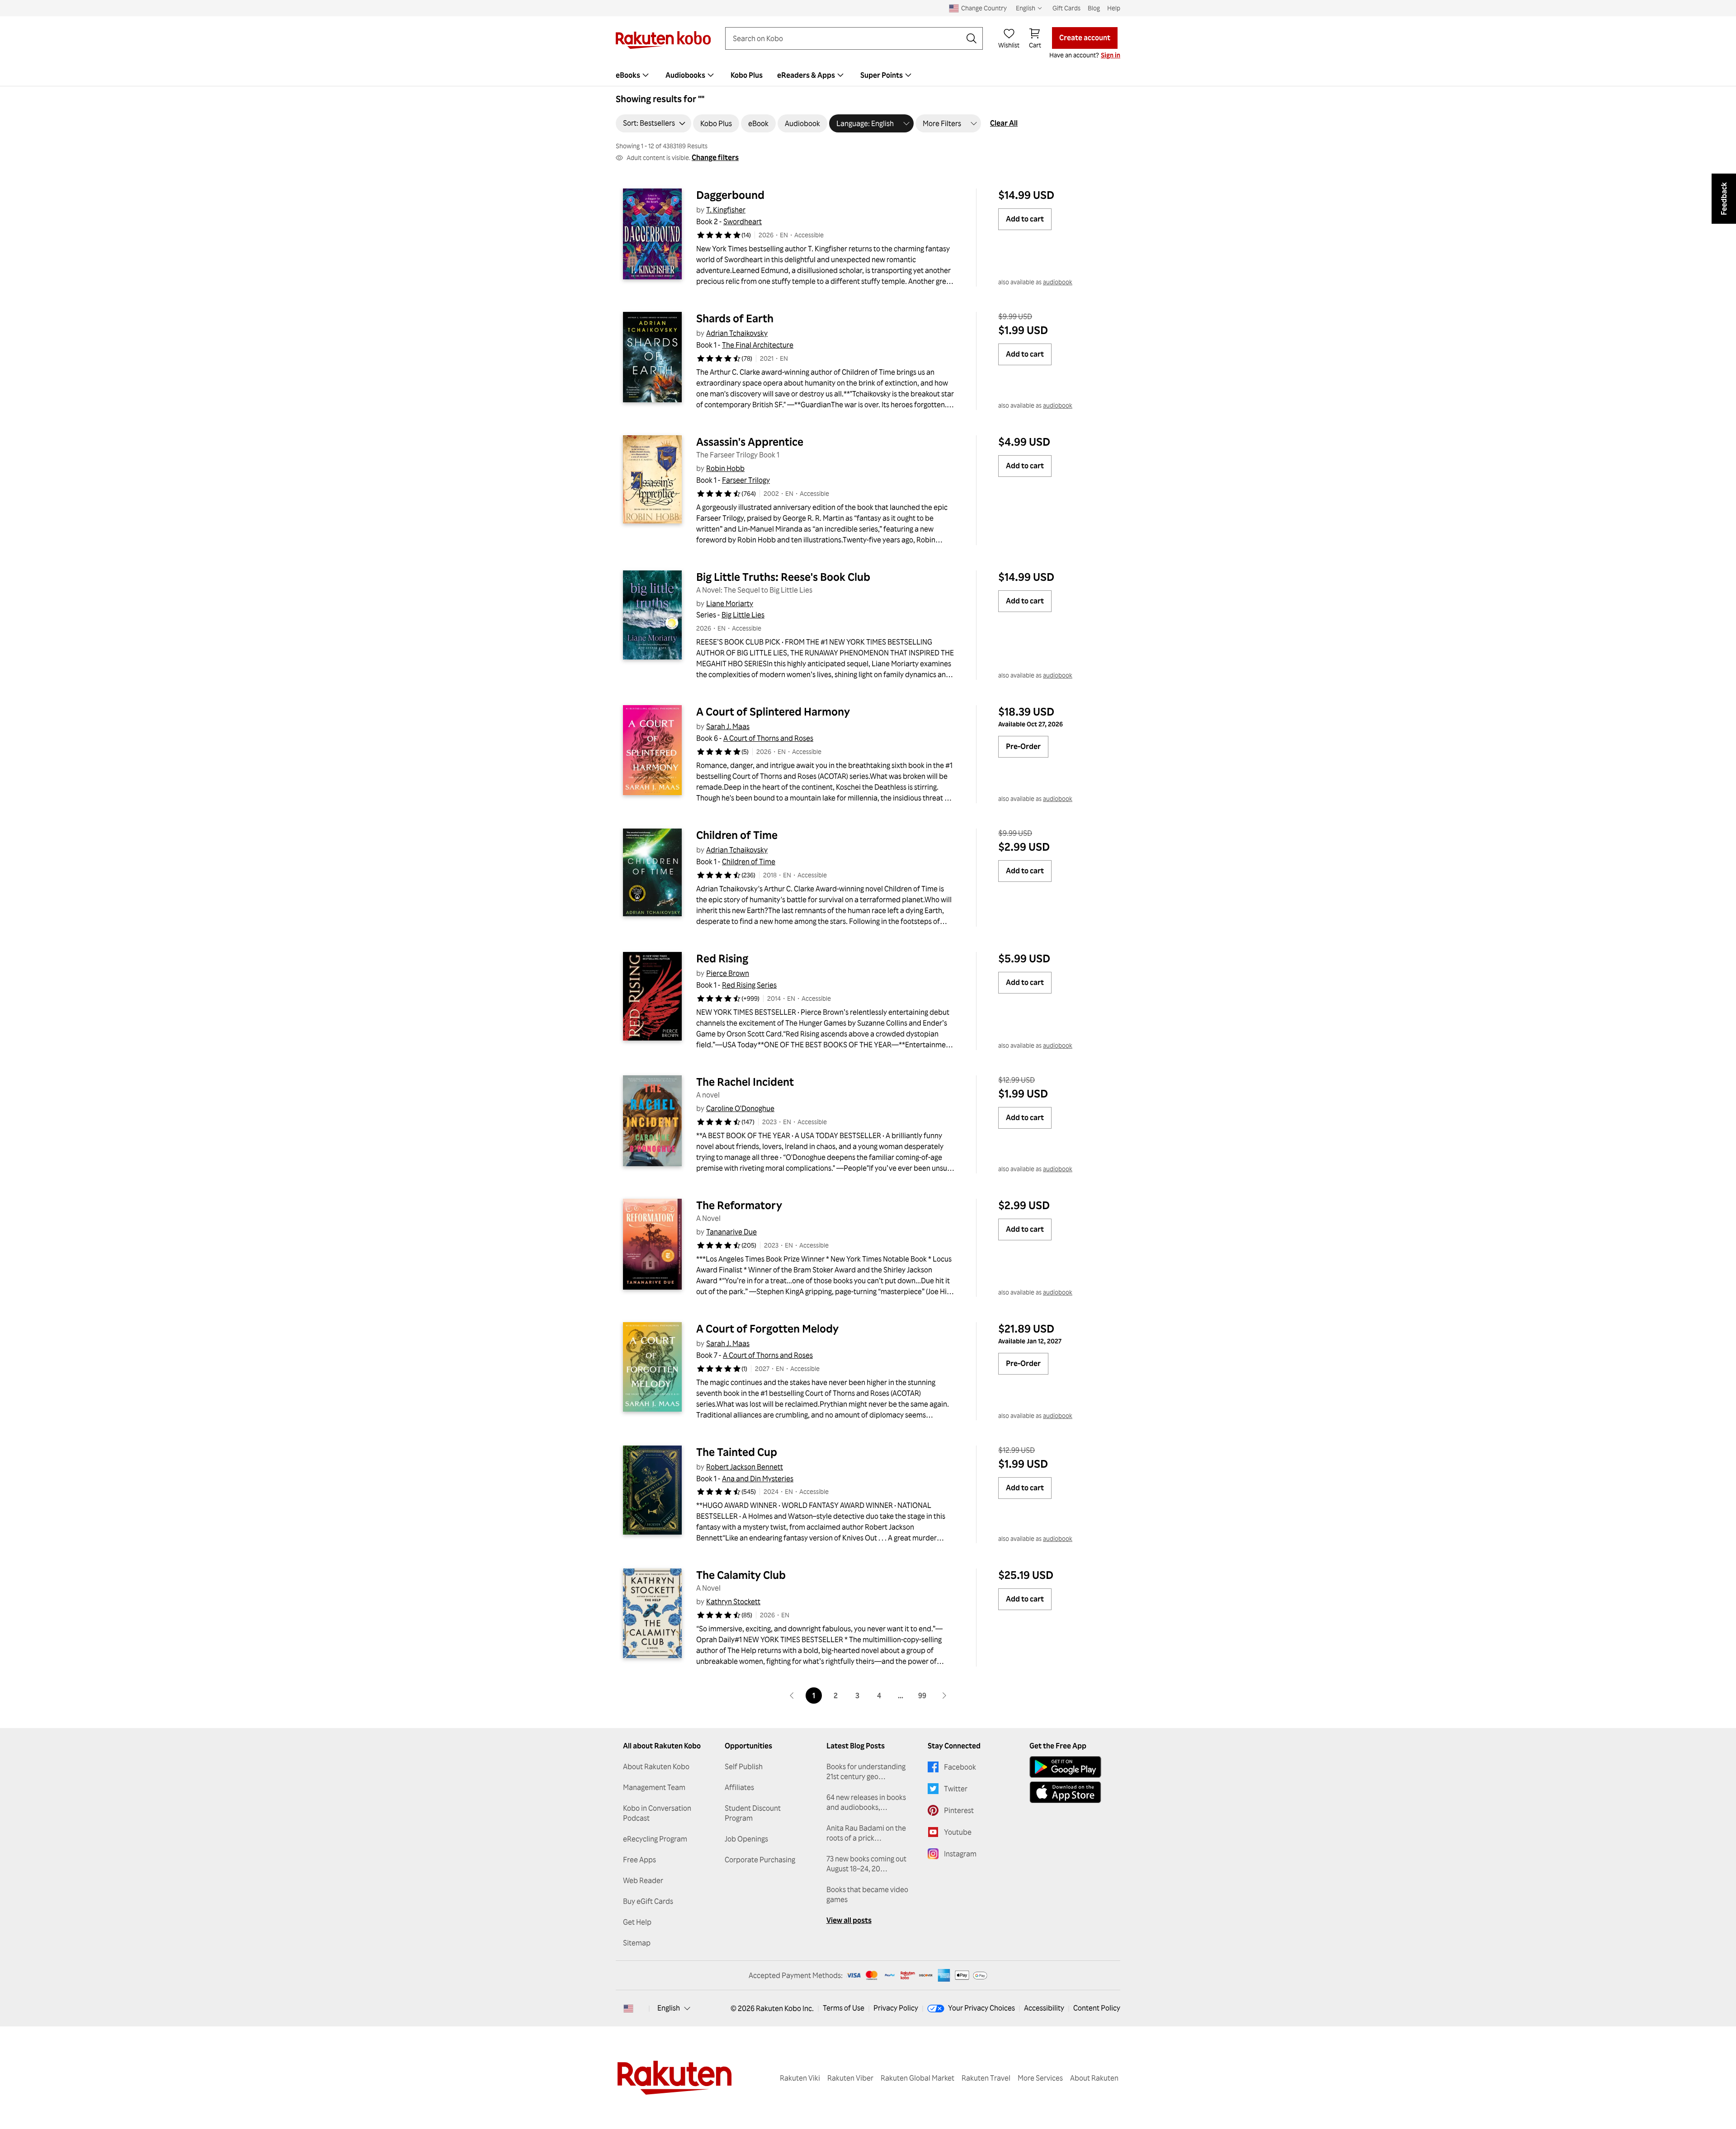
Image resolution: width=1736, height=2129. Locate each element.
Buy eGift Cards (648, 1901)
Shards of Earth (735, 318)
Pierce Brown (728, 973)
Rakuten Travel (986, 2078)
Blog (1094, 8)
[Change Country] (628, 2008)
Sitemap (637, 1943)
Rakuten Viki (800, 2078)
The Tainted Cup (737, 1452)
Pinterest (959, 1810)
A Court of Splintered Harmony (773, 711)
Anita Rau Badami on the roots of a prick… (866, 1833)
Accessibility (1044, 2008)
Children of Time (737, 835)
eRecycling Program (655, 1839)
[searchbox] (847, 38)
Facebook (960, 1767)
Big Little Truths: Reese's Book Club (783, 577)
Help (1114, 8)
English (669, 2008)
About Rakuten (1094, 2078)
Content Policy (1097, 2008)
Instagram (960, 1854)
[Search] (972, 38)
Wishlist (1009, 45)
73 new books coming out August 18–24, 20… (866, 1864)
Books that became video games (867, 1894)
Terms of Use (844, 2008)
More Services (1040, 2078)
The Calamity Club (741, 1575)
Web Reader (643, 1880)
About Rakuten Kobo (656, 1766)
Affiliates (739, 1787)
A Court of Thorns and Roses (768, 738)
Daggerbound (730, 195)
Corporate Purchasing (760, 1860)
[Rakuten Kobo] (663, 40)
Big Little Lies (743, 615)
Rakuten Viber (850, 2078)
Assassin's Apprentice (750, 442)
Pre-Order (1023, 746)
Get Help (637, 1922)
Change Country (984, 8)
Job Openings (746, 1839)
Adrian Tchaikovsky (737, 333)
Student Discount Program (753, 1813)
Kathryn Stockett (733, 1601)
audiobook (1058, 282)
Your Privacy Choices (981, 2008)
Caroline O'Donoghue (740, 1108)
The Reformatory (739, 1205)
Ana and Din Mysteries (758, 1479)
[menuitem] (633, 75)
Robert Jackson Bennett (745, 1467)
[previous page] (792, 1696)
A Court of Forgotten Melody (767, 1328)
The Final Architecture (758, 345)
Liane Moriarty (730, 603)
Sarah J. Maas (728, 726)
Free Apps (639, 1860)
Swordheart (743, 221)
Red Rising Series (749, 985)
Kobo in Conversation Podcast (657, 1813)
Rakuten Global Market (918, 2078)
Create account (1085, 38)
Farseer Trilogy (746, 480)
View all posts (849, 1920)
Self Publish (744, 1766)
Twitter (956, 1789)
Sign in (1111, 55)
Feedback (1724, 199)
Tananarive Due (731, 1232)
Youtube (958, 1832)
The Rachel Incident (745, 1082)
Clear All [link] (1004, 123)
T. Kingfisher (726, 210)
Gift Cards (1066, 8)
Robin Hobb (725, 468)
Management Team (654, 1787)
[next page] (944, 1696)
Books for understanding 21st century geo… (866, 1771)
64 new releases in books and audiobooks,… (866, 1802)
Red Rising (722, 958)
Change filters (715, 157)
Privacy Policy (896, 2008)
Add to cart (1025, 219)
